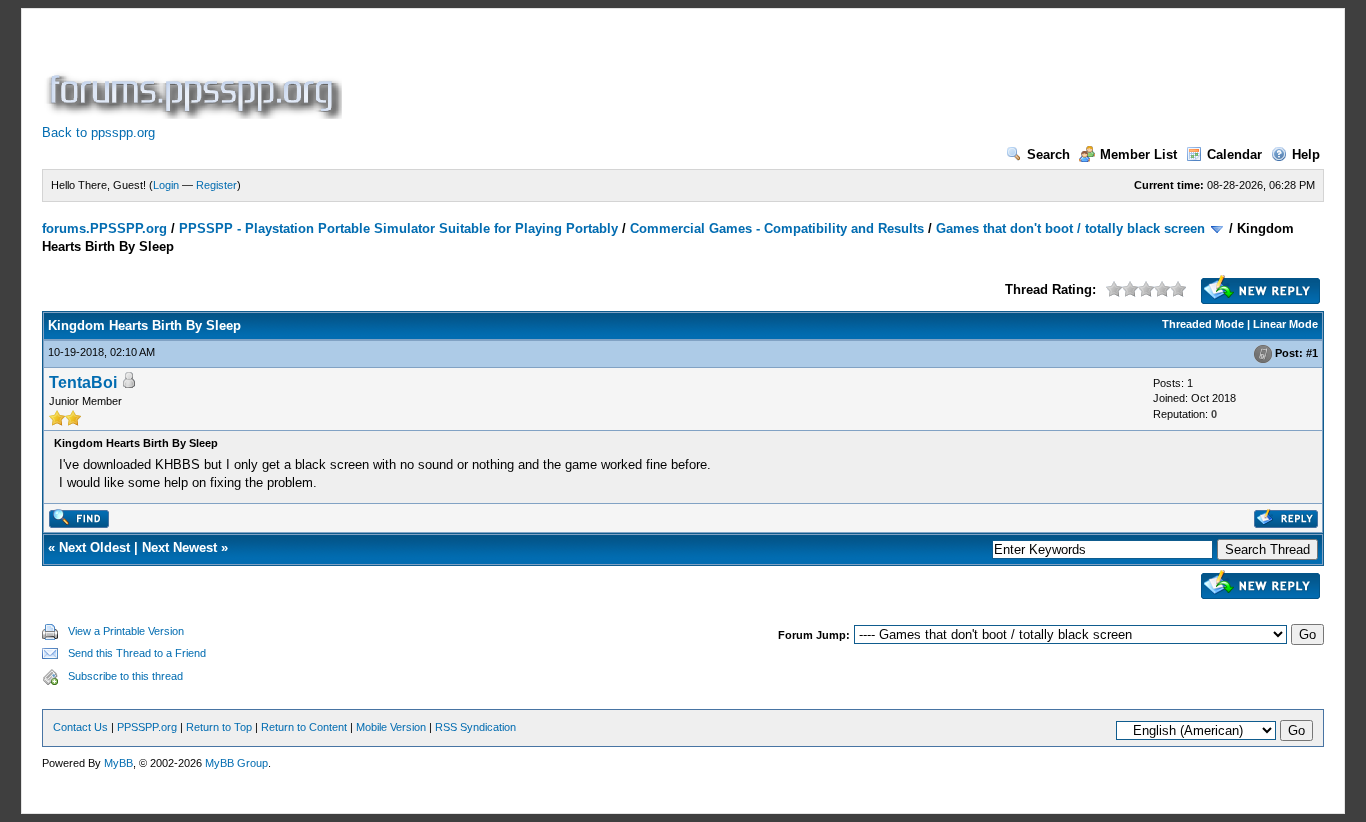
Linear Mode (1285, 324)
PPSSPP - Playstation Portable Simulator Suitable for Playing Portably (398, 228)
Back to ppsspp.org (98, 132)
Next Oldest (94, 547)
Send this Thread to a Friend (137, 653)
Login (166, 185)
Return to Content (304, 727)
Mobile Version (391, 727)
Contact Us (80, 727)
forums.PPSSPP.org (104, 228)
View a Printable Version (126, 631)
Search (1048, 154)
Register (216, 185)
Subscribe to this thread (125, 676)
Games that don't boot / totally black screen (1070, 228)
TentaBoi (83, 382)
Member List (1138, 154)
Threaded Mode (1203, 324)
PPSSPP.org (147, 727)
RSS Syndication (475, 727)
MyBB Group (236, 763)
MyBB (118, 763)
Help (1306, 154)
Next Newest (179, 547)
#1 (1312, 353)
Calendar (1234, 154)
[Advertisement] (710, 74)
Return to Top (219, 727)
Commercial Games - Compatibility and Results (777, 228)
